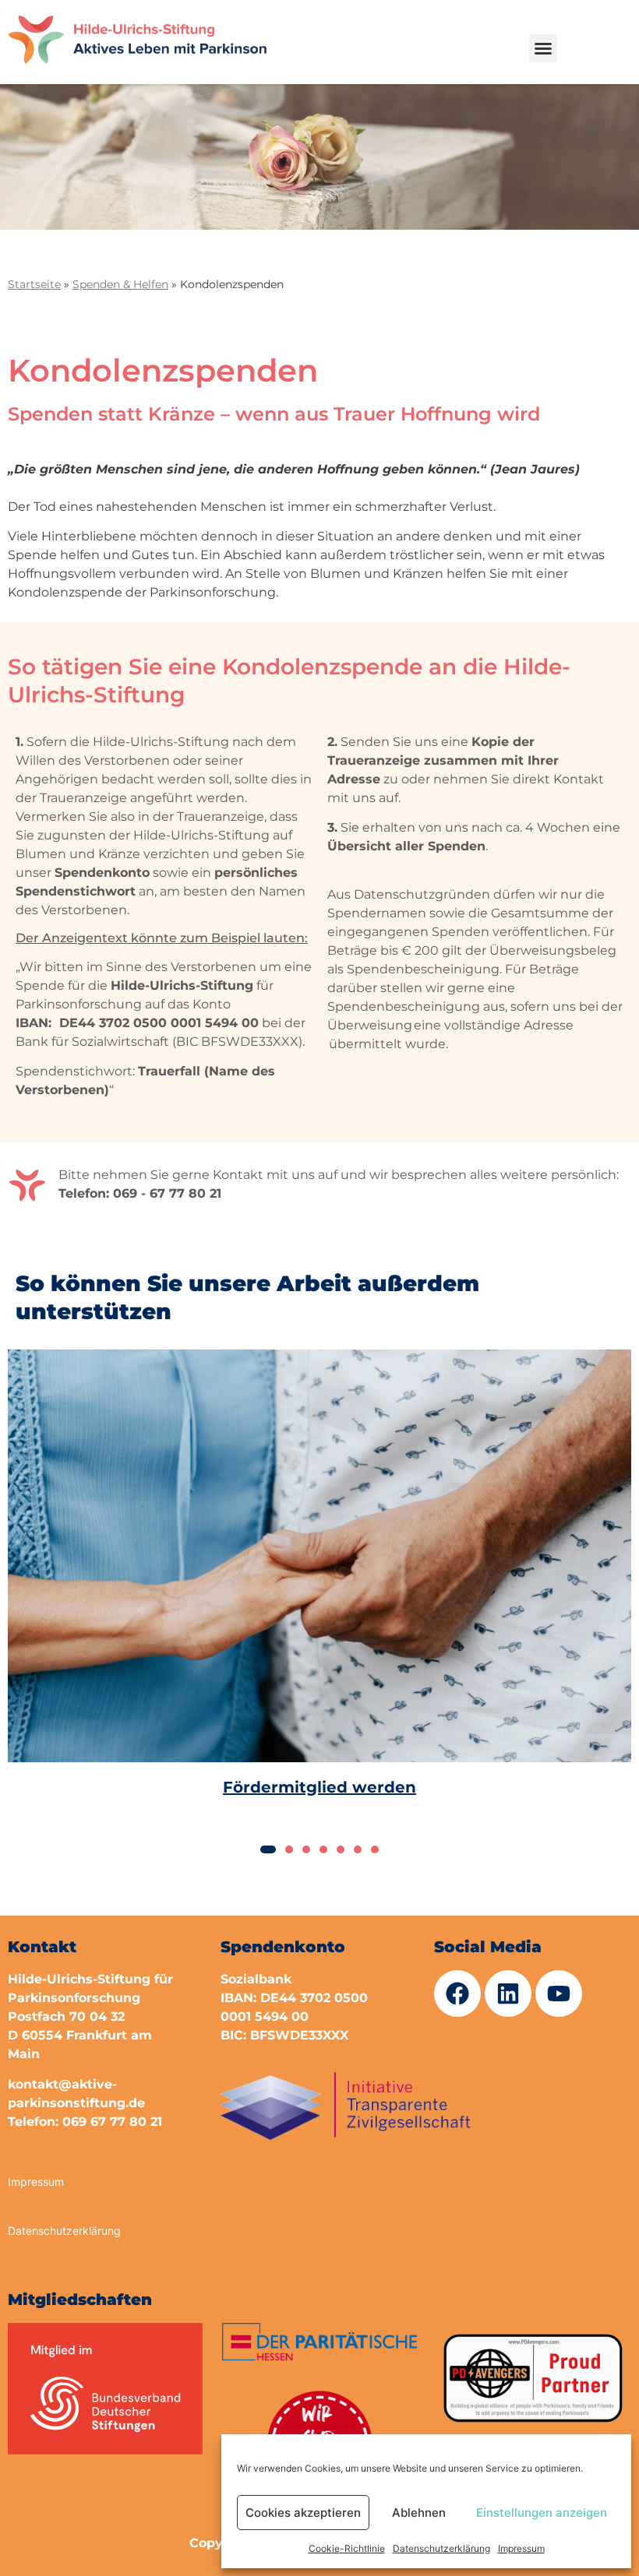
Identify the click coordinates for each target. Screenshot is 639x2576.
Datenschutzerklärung (441, 2548)
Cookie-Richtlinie (347, 2548)
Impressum (521, 2548)
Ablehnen (419, 2513)
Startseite (34, 284)
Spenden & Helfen (120, 284)
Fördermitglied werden (319, 1786)
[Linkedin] (508, 1994)
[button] (543, 48)
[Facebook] (457, 1994)
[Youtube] (559, 1994)
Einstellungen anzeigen (542, 2513)
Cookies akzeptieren (303, 2513)
